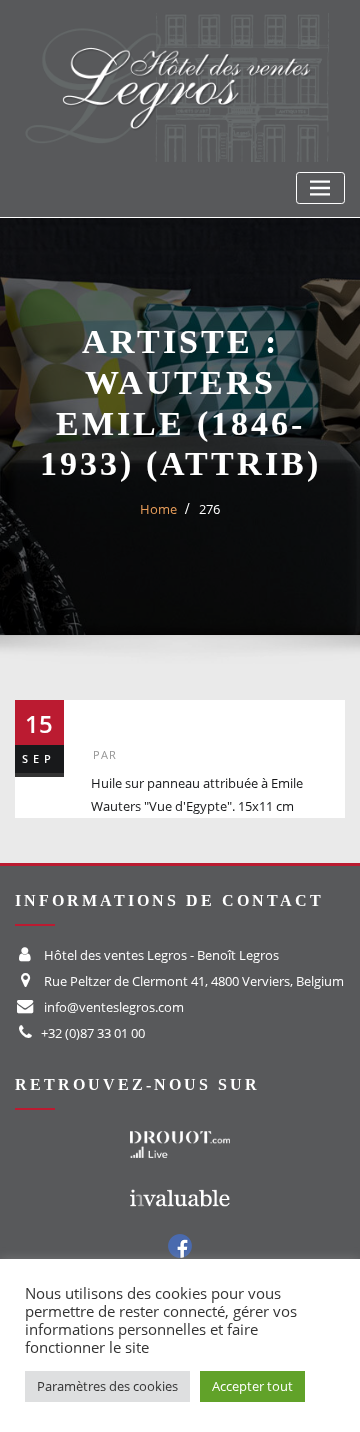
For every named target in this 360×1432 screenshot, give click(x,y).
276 (209, 509)
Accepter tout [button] (252, 1386)
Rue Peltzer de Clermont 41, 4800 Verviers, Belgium (194, 981)
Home (158, 509)
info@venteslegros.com (114, 1007)
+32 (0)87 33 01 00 (93, 1033)
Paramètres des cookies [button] (107, 1386)
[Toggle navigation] (320, 188)
